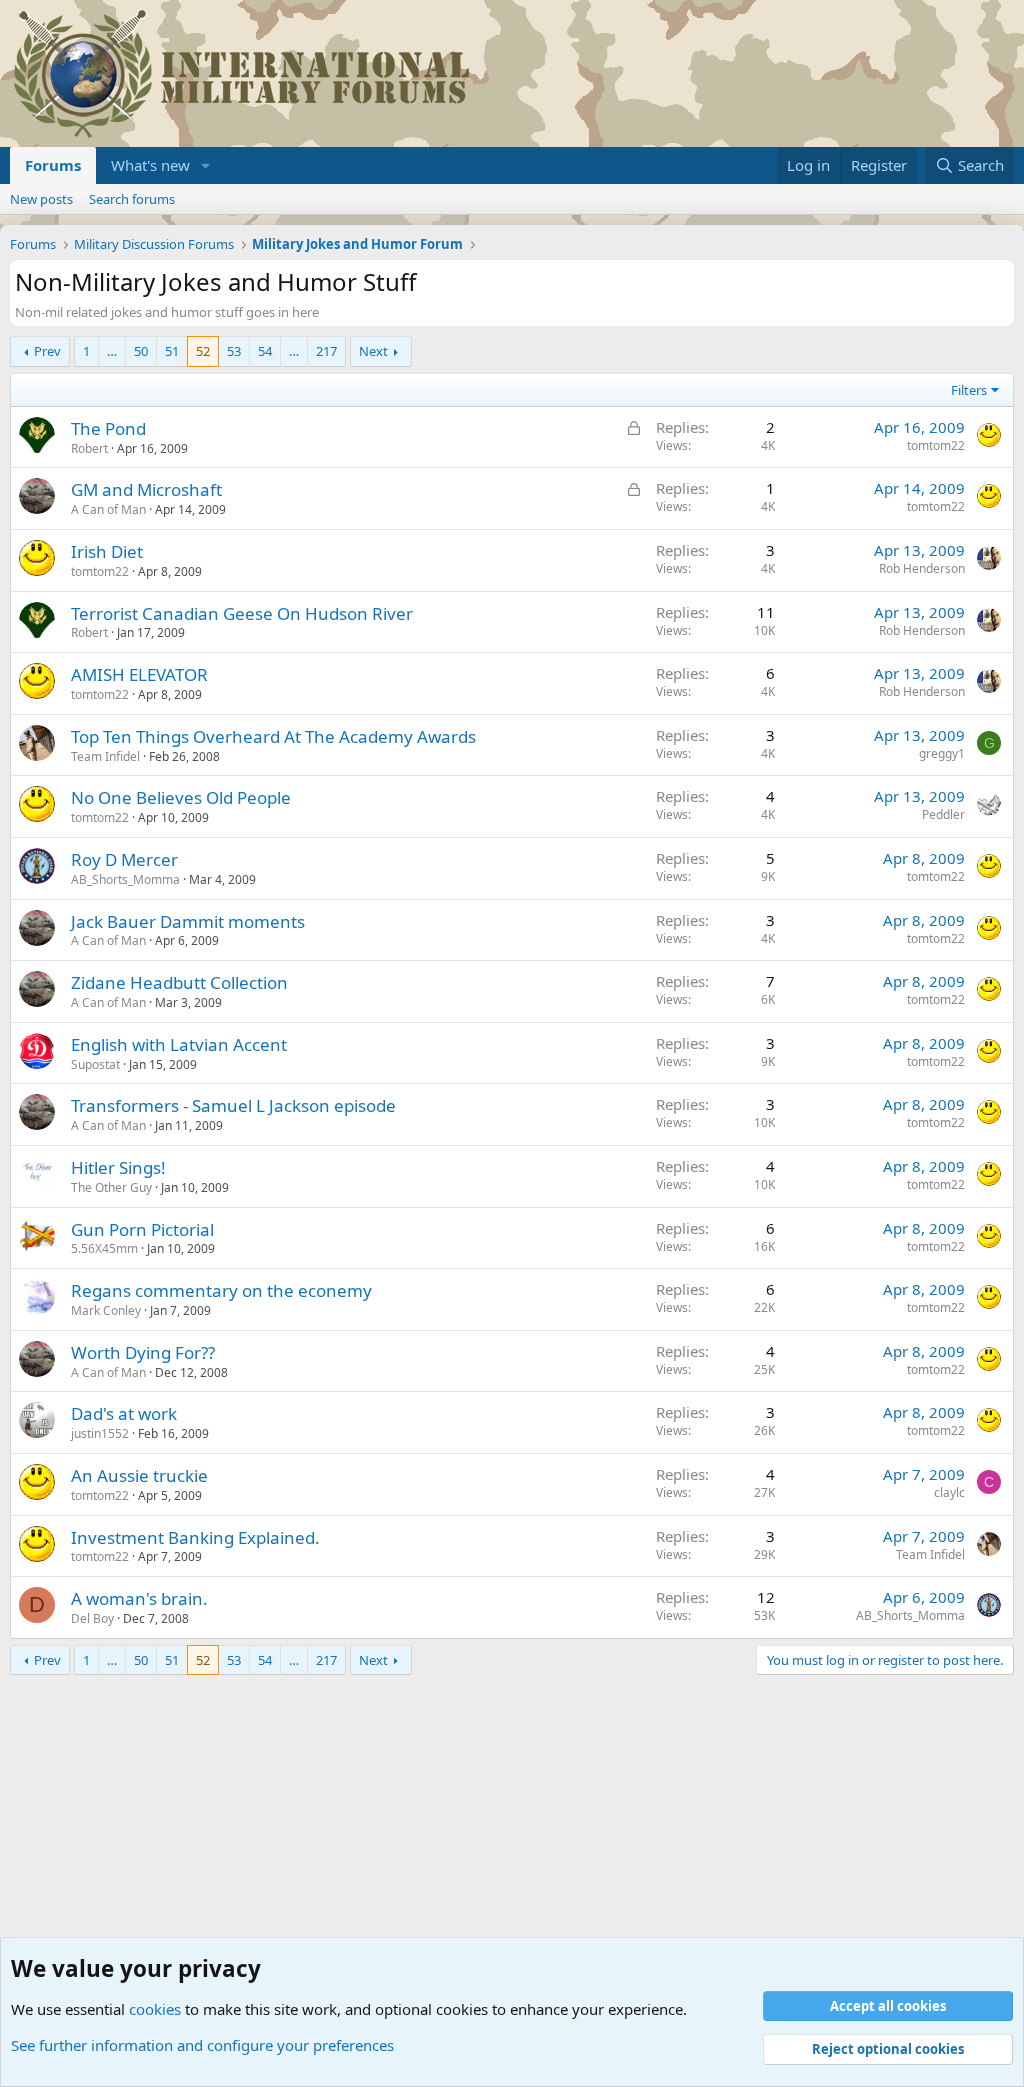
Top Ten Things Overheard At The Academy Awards (273, 736)
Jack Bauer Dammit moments (188, 921)
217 (326, 351)
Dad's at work (124, 1413)
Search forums (132, 199)
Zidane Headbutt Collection (179, 982)
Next (373, 351)
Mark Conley (106, 1310)
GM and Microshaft (146, 489)
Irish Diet (107, 551)
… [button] (112, 351)
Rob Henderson (922, 568)
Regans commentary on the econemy (221, 1290)
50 (141, 351)
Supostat (95, 1064)
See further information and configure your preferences (202, 2045)
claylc (949, 1492)
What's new (150, 165)
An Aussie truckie (139, 1475)
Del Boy (92, 1618)
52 (203, 351)
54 (265, 351)
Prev (47, 351)
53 (234, 351)
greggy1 (942, 753)
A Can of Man (108, 509)
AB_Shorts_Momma (125, 879)
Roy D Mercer (124, 859)
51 (172, 351)
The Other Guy (111, 1187)
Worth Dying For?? (143, 1352)
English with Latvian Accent (179, 1044)
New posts (41, 199)
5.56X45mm (104, 1248)
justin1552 (100, 1433)
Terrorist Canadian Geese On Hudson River (242, 613)
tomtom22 (936, 445)
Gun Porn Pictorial (142, 1229)
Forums (53, 165)
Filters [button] (969, 390)
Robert (89, 448)
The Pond (108, 428)
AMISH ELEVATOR (139, 674)
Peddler (943, 814)
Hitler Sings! (118, 1167)
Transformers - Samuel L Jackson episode (233, 1105)
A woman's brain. (139, 1598)
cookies (155, 2009)
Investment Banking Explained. (195, 1537)
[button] (206, 165)
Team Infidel (105, 756)
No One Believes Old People (181, 797)
